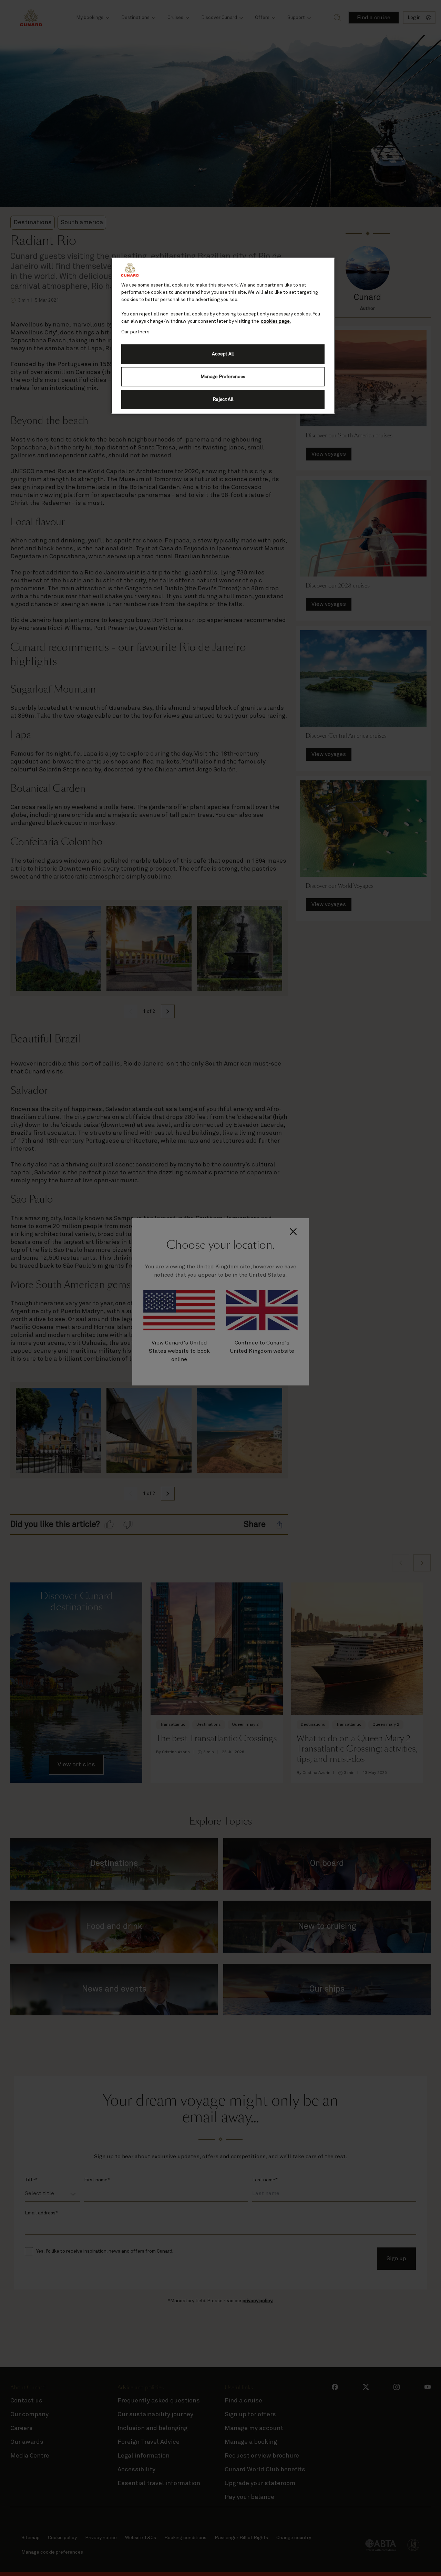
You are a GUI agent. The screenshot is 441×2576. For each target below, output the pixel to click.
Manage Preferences (223, 377)
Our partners (135, 332)
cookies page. (276, 321)
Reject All (223, 399)
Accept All (223, 354)
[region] (223, 336)
